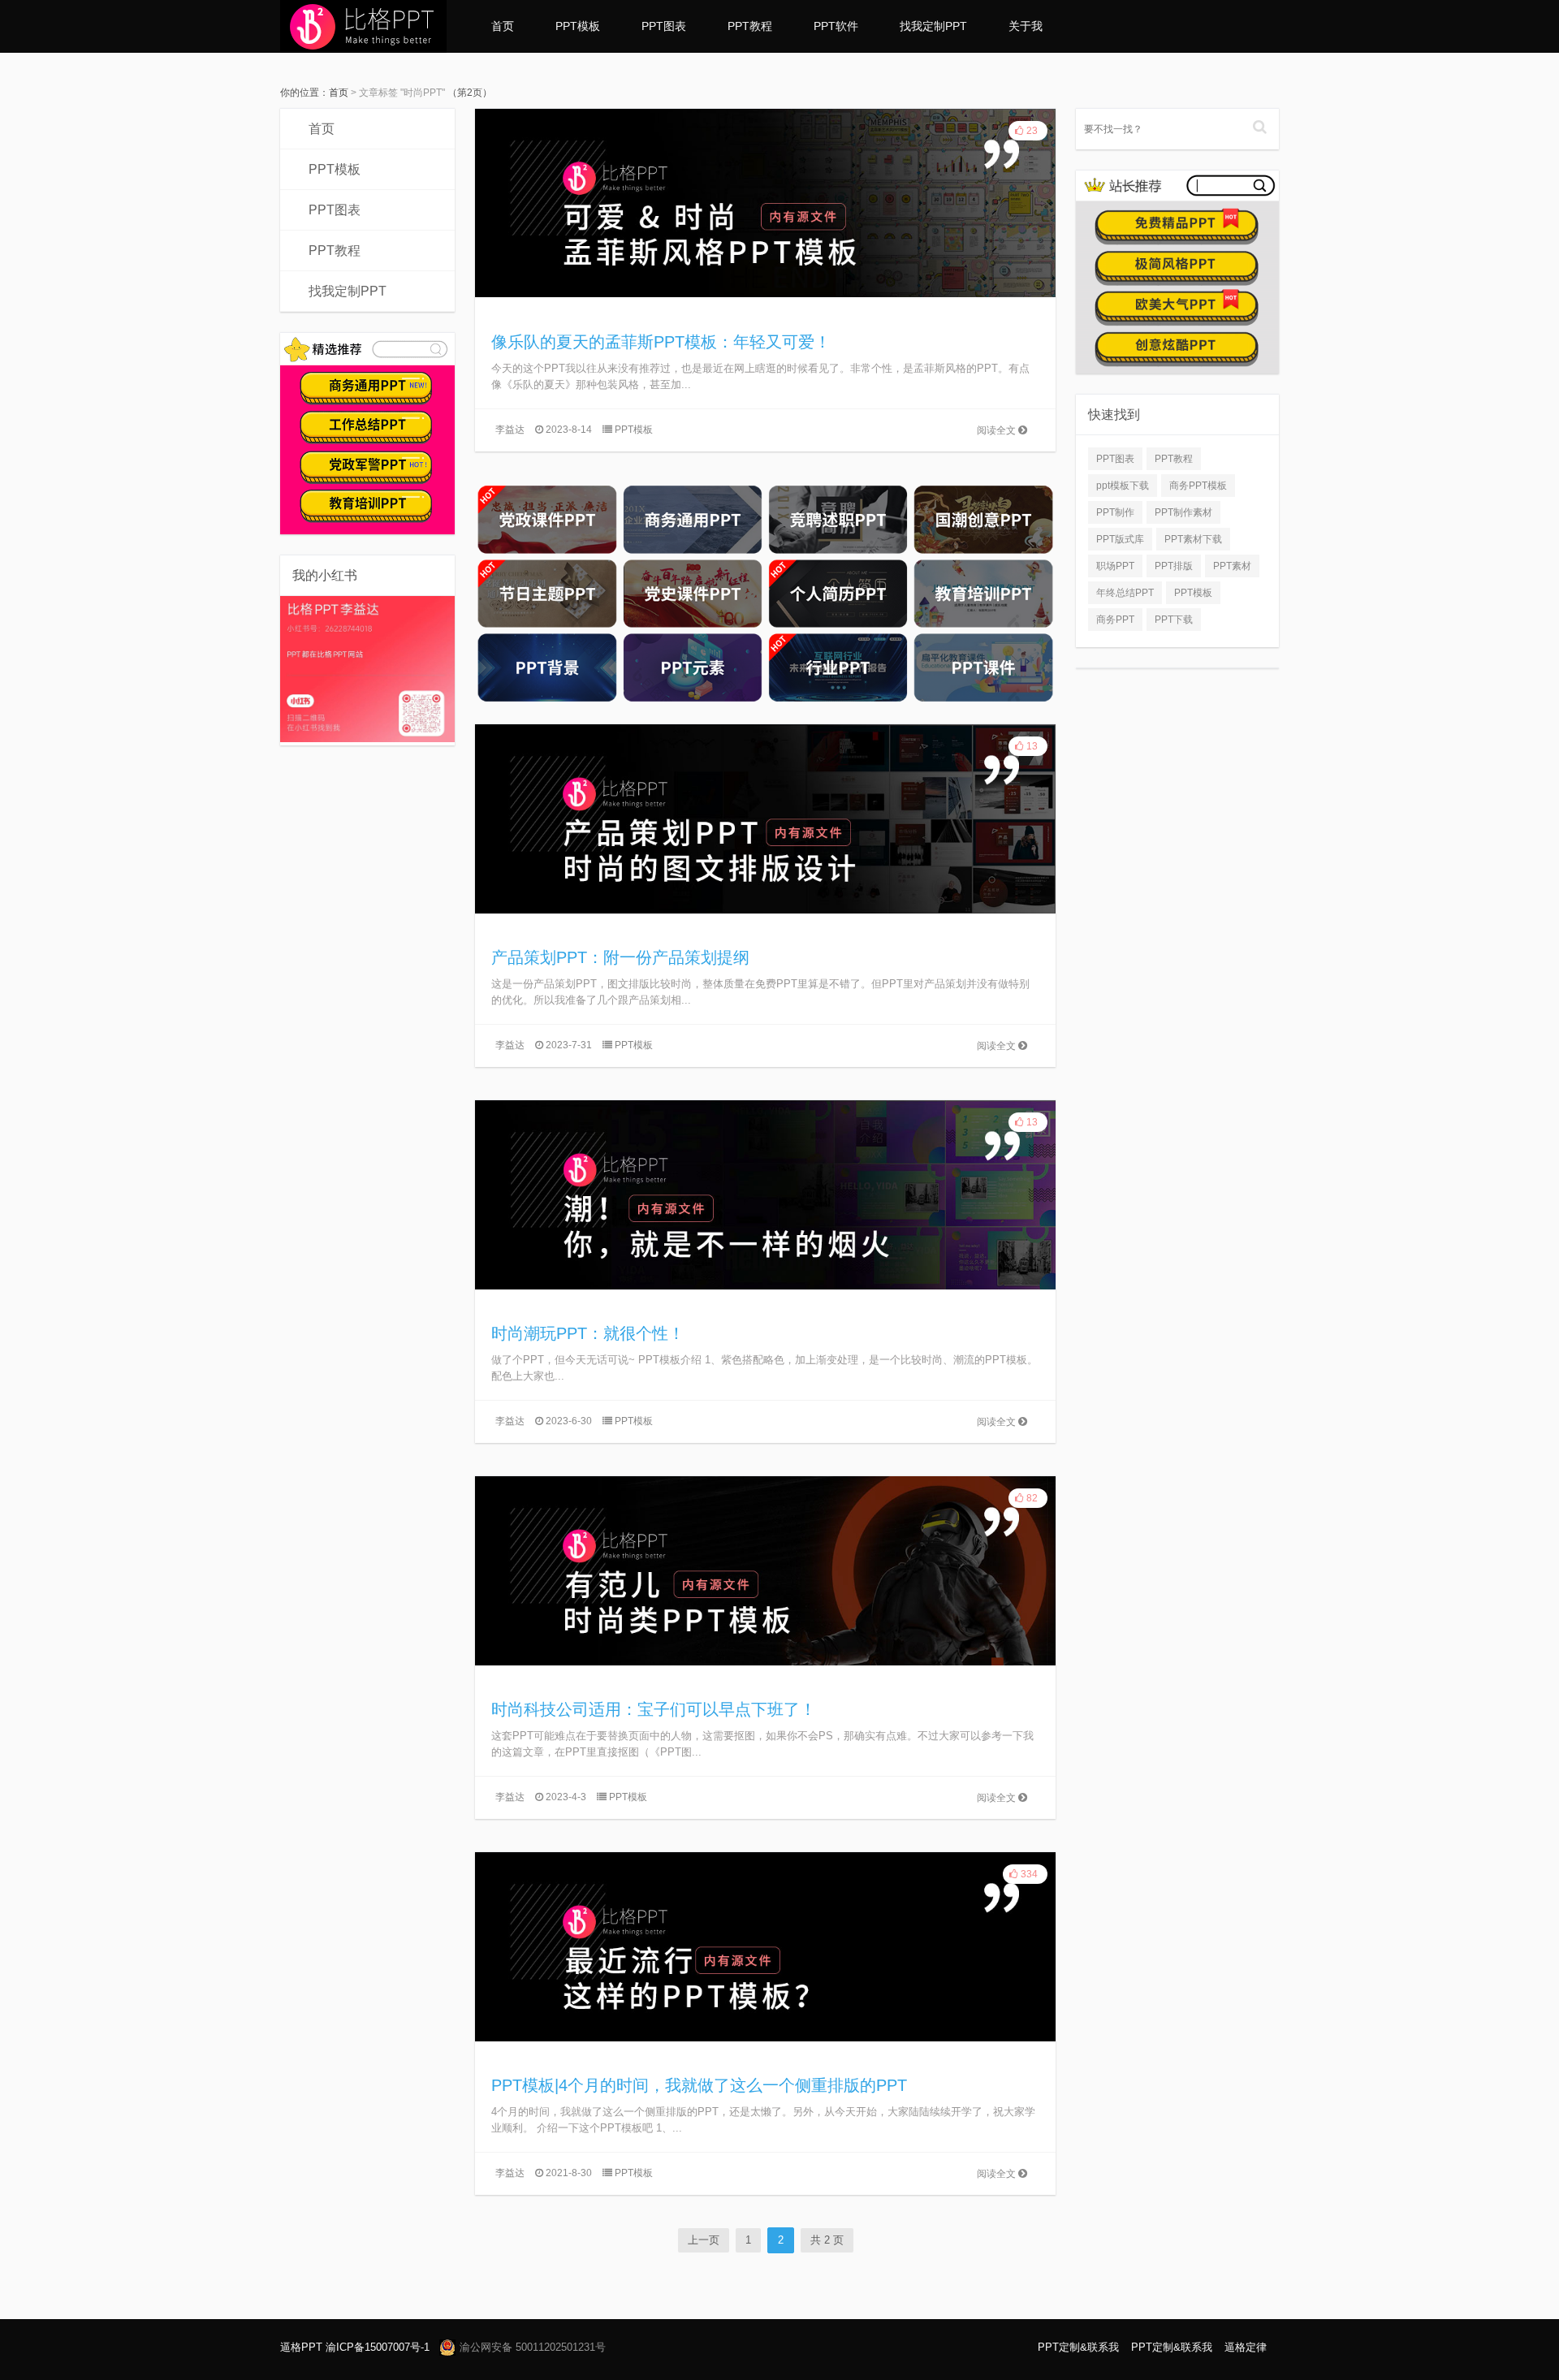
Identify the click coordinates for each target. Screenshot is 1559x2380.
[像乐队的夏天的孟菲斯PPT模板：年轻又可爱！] (765, 202)
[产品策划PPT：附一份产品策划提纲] (765, 818)
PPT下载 (1174, 620)
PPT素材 (1232, 566)
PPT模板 (578, 26)
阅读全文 (998, 430)
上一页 (704, 2240)
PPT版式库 (1120, 539)
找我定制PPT (933, 26)
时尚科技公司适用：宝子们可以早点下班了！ (654, 1709)
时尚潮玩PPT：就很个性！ (588, 1333)
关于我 (1026, 26)
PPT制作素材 (1183, 512)
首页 (503, 26)
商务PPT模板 (1198, 486)
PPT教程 (750, 26)
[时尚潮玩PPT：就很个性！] (765, 1194)
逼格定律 (1246, 2347)
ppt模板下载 (1123, 486)
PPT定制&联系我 (1078, 2347)
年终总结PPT (1125, 593)
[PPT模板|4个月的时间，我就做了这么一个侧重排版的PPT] (765, 1946)
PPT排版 (1174, 566)
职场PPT (1115, 566)
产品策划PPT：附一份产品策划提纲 (620, 957)
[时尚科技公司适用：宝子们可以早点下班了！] (765, 1570)
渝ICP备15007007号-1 (378, 2347)
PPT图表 (664, 26)
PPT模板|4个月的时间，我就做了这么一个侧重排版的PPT (699, 2085)
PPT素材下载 (1193, 539)
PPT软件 (836, 26)
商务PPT (1115, 620)
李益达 (510, 430)
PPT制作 (1115, 512)
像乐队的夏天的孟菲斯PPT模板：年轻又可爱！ (661, 342)
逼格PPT (301, 2347)
